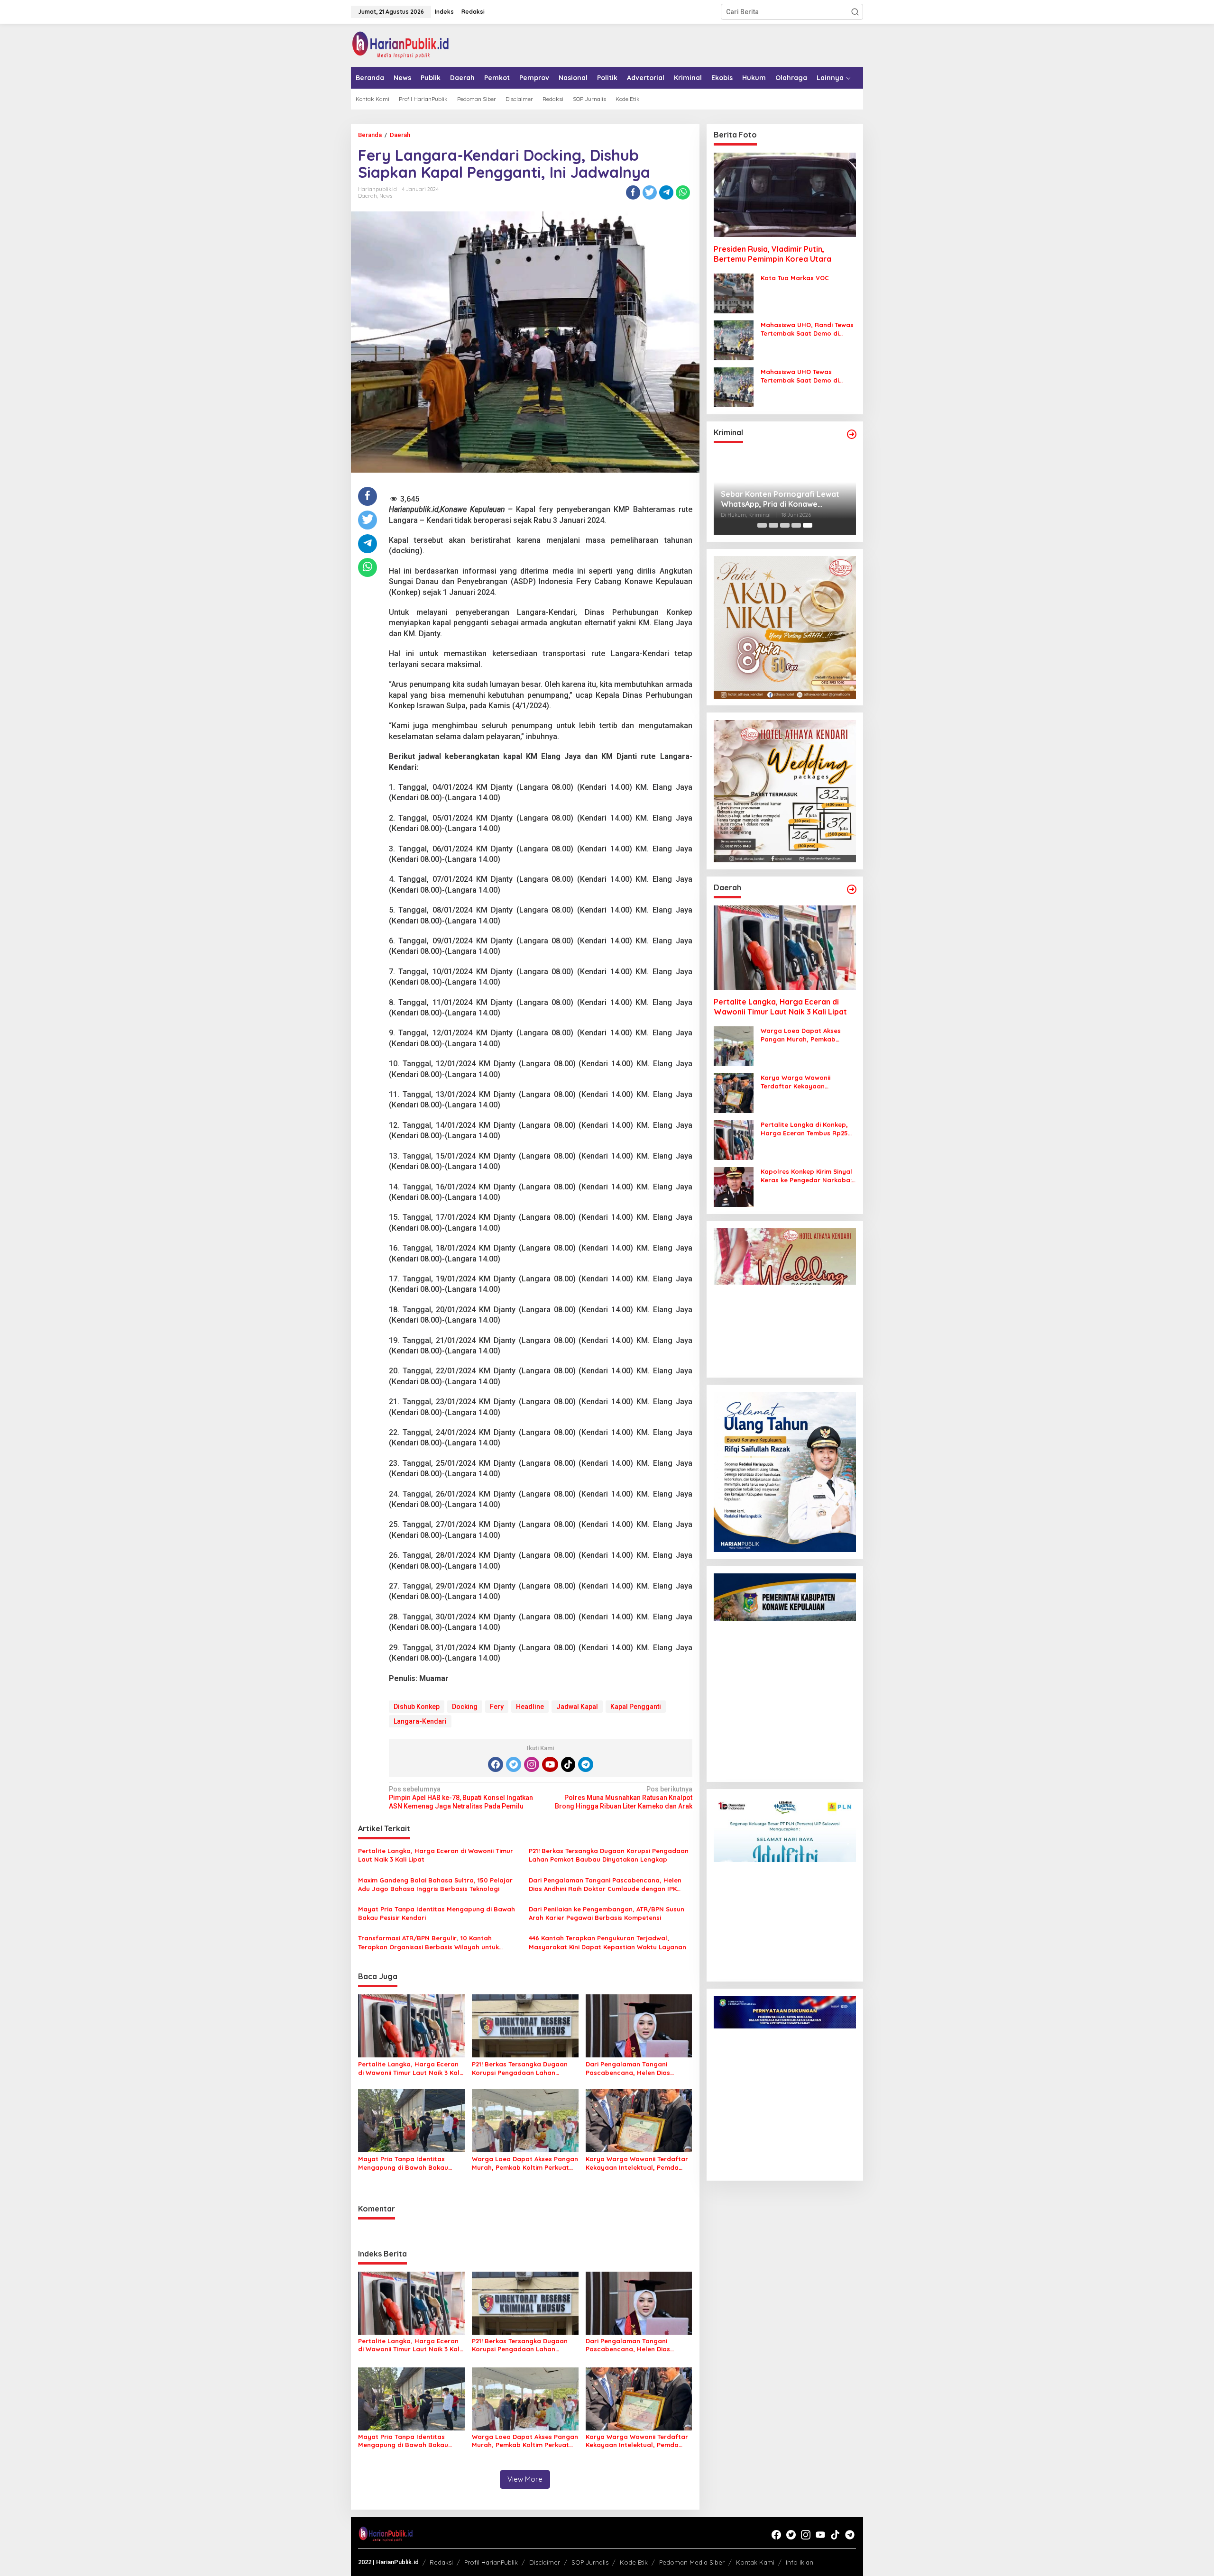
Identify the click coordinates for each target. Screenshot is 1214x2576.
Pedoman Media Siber (692, 2562)
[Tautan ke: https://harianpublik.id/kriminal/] (852, 434)
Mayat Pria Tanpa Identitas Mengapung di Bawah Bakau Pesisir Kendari (437, 1913)
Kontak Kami (755, 2562)
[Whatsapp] (683, 192)
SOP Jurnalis (590, 2562)
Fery (497, 1707)
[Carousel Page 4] (796, 525)
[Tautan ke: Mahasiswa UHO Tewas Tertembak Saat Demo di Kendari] (734, 387)
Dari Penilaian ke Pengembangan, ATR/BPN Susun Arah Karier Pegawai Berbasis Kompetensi (607, 1913)
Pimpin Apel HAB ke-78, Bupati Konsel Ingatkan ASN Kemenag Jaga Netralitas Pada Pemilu (461, 1798)
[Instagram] (532, 1764)
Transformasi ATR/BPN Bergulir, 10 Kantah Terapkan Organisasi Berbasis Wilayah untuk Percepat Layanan (428, 1942)
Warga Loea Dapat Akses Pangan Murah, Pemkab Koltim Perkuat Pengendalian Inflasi (525, 2163)
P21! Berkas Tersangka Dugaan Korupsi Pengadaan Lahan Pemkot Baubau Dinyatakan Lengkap (609, 1855)
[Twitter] (514, 1764)
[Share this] (633, 192)
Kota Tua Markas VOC (795, 278)
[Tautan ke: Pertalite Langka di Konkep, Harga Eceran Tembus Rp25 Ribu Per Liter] (734, 1140)
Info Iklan (800, 2562)
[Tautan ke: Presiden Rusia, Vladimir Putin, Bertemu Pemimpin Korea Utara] (785, 195)
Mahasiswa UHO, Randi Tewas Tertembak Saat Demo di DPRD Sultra (807, 329)
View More (525, 2479)
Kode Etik (634, 2562)
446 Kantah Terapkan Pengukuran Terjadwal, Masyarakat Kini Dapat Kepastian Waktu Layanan (607, 1942)
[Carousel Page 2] (773, 525)
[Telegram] (586, 1764)
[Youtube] (550, 1764)
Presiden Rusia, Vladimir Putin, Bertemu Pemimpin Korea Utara (773, 254)
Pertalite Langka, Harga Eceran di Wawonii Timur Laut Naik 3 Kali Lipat (436, 1855)
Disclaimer (545, 2562)
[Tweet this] (650, 192)
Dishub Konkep (417, 1707)
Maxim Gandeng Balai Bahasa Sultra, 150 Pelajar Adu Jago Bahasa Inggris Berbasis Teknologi (435, 1884)
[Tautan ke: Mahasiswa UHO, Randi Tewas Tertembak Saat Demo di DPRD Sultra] (734, 340)
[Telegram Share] (666, 192)
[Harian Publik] (400, 45)
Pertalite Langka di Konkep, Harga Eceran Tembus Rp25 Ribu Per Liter (804, 1129)
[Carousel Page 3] (785, 525)
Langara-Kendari (420, 1721)
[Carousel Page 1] (762, 525)
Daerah (368, 196)
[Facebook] (496, 1764)
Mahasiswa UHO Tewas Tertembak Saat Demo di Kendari (800, 376)
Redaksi (441, 2562)
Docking (465, 1707)
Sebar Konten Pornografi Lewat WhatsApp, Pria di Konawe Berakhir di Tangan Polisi (780, 499)
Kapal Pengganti (636, 1707)
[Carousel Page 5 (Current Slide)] (808, 525)
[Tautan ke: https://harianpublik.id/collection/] (852, 889)
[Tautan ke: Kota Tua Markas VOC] (734, 293)
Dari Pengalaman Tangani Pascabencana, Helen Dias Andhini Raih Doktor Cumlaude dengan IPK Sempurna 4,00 (605, 1885)
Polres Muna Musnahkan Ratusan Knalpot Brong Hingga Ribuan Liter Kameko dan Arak (623, 1798)
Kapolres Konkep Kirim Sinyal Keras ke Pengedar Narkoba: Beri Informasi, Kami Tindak (806, 1176)
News (386, 196)
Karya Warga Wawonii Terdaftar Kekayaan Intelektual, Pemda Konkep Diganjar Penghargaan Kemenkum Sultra (637, 2163)
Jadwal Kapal (577, 1707)
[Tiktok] (568, 1764)
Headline (530, 1707)
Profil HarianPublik (491, 2562)
